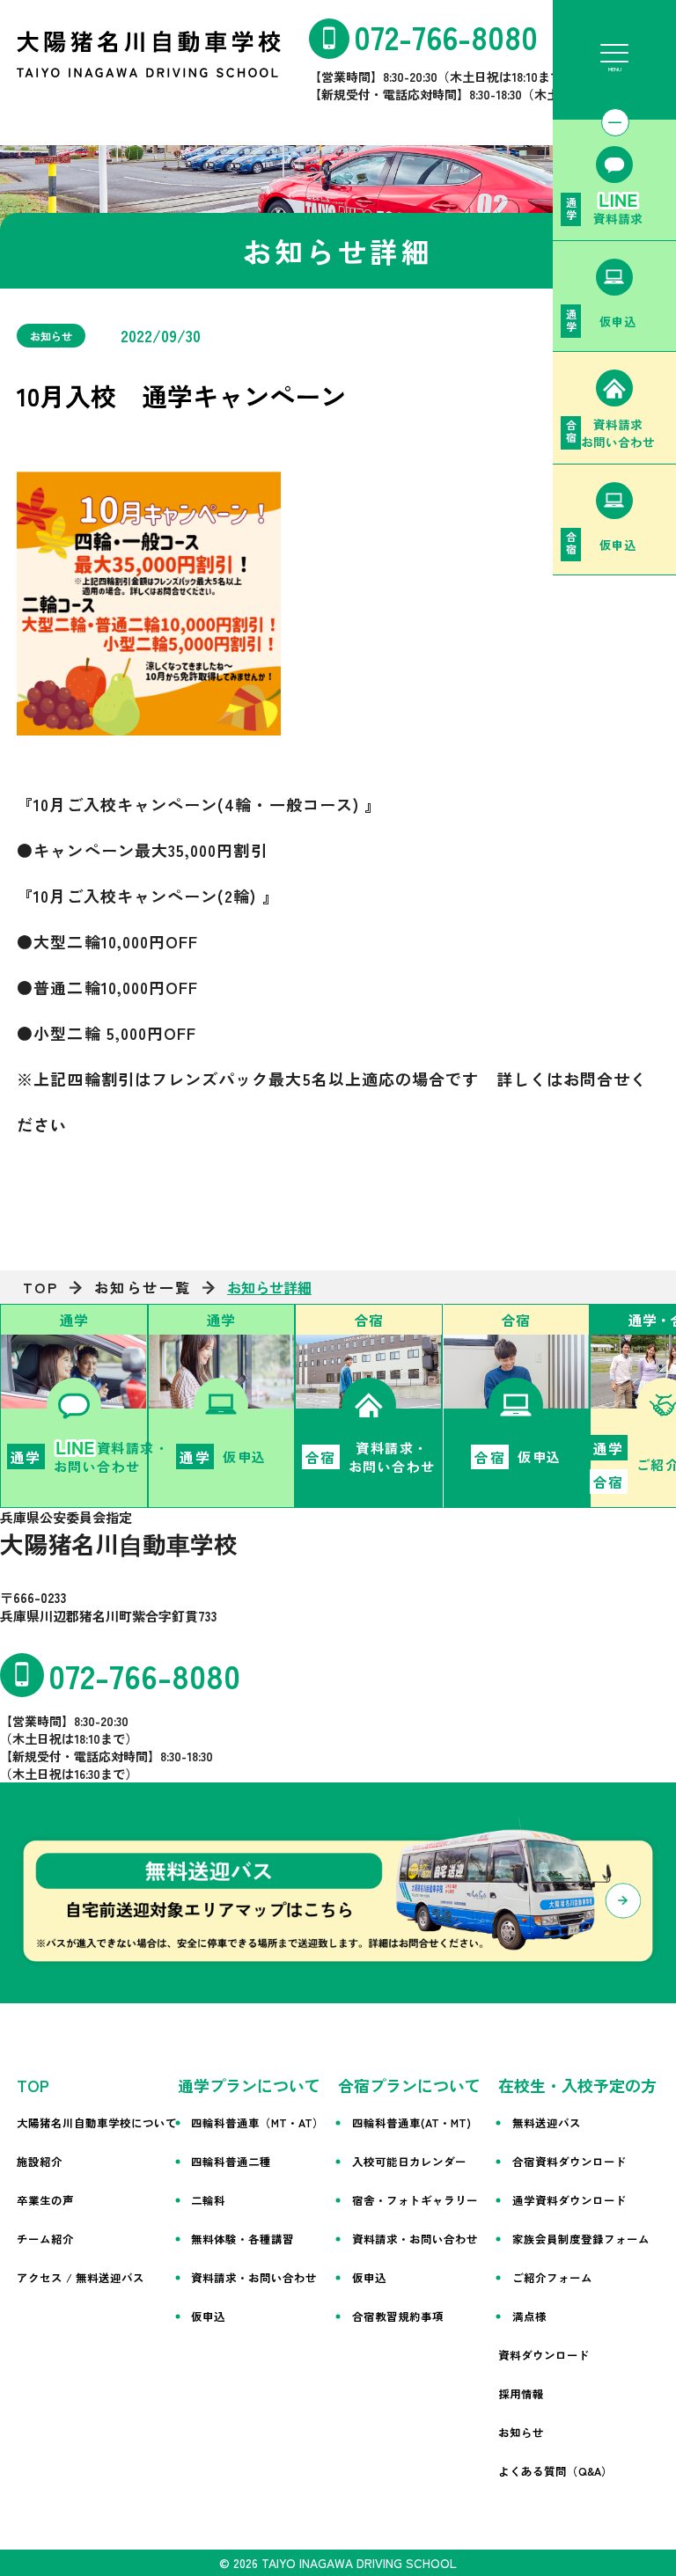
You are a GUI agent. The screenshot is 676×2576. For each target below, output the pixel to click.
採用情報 (521, 2393)
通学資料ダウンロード (569, 2200)
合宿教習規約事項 (398, 2316)
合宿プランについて (409, 2085)
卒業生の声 (45, 2200)
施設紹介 (40, 2161)
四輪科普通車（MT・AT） (257, 2122)
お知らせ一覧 (143, 1287)
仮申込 (208, 2316)
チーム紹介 (45, 2239)
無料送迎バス (547, 2122)
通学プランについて (249, 2085)
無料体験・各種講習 (242, 2239)
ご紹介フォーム (552, 2277)
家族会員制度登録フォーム (581, 2239)
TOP (41, 1287)
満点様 (529, 2316)
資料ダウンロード (544, 2355)
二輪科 (208, 2200)
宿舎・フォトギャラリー (415, 2200)
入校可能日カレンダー (409, 2161)
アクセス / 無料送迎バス (81, 2277)
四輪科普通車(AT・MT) (411, 2122)
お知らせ (521, 2432)
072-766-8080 (446, 36)
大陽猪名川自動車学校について (97, 2122)
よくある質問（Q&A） (555, 2471)
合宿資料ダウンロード (569, 2161)
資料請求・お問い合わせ (254, 2277)
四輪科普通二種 (231, 2161)
